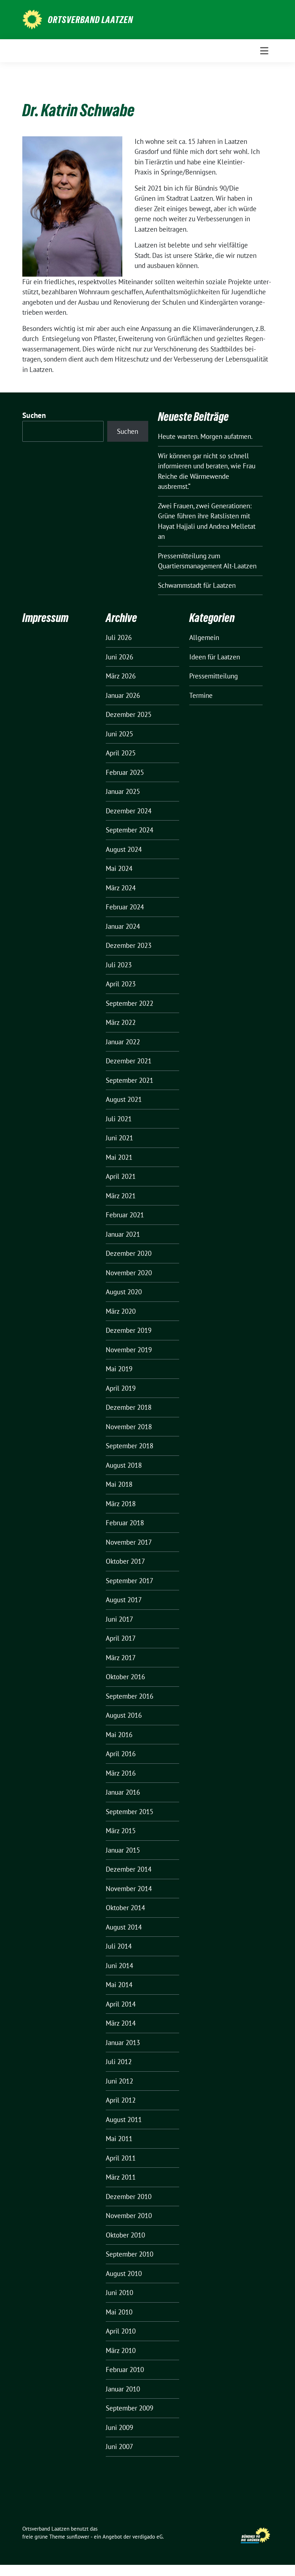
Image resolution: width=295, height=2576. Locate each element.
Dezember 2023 (129, 945)
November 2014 (129, 1889)
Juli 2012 (119, 2062)
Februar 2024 (125, 907)
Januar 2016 (123, 1792)
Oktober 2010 (125, 2235)
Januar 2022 (123, 1042)
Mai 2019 (119, 1369)
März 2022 (121, 1022)
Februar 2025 (125, 772)
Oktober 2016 (125, 1677)
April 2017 (121, 1638)
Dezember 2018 (129, 1407)
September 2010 (130, 2254)
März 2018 (121, 1504)
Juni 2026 (119, 657)
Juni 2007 (119, 2446)
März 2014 (121, 2023)
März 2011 (121, 2177)
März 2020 (121, 1311)
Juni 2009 (119, 2427)
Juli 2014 (119, 1946)
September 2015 (130, 1812)
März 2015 (121, 1831)
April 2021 (121, 1176)
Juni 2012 (119, 2081)
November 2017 (129, 1542)
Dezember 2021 (129, 1061)
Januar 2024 (123, 926)
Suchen (34, 415)
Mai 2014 (119, 1985)
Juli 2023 (119, 965)
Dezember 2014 (129, 1869)
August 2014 (124, 1927)
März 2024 (121, 888)
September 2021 (130, 1080)
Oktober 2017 (125, 1561)
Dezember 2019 (129, 1330)
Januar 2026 (123, 695)
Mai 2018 (119, 1484)
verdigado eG (147, 2537)
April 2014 (121, 2004)
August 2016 (124, 1715)
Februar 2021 (125, 1215)
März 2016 (121, 1773)
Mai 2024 (119, 868)
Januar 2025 (123, 791)
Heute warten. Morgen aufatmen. (205, 436)
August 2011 (124, 2120)
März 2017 (121, 1658)
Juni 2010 (119, 2293)
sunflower (78, 2537)
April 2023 (121, 984)
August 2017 (124, 1600)
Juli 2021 (119, 1119)
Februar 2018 (125, 1523)
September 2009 (130, 2408)
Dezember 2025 (129, 714)
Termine (201, 695)
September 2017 (130, 1581)
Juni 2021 (119, 1138)
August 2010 (124, 2273)
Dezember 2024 (129, 811)
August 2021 (124, 1099)
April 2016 (121, 1754)
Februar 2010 (125, 2370)
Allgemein (204, 637)
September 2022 (130, 1003)
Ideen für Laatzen (215, 657)
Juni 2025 (119, 734)
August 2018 (124, 1465)
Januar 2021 (123, 1234)
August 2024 (124, 849)
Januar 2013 (123, 2043)
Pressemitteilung (214, 676)
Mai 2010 (119, 2312)
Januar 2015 (123, 1850)
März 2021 (121, 1196)
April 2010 (121, 2331)
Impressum (45, 618)
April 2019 (121, 1388)
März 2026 (121, 676)
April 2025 (121, 753)
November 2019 (129, 1350)
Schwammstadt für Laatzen (197, 585)
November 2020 (129, 1273)
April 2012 (121, 2100)
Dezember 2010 (129, 2196)
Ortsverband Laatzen (90, 20)
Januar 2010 (123, 2389)
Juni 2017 (119, 1619)
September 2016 (130, 1696)
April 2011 (121, 2158)
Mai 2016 (119, 1735)
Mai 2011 (119, 2139)
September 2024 (130, 830)
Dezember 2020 (129, 1253)
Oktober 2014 (125, 1908)
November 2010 (129, 2216)
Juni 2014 (119, 1966)
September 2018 (130, 1446)
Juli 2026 (119, 637)
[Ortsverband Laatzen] (32, 19)
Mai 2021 (119, 1157)
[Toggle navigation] (264, 51)
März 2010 (121, 2350)
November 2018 (129, 1427)
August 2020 (124, 1292)
